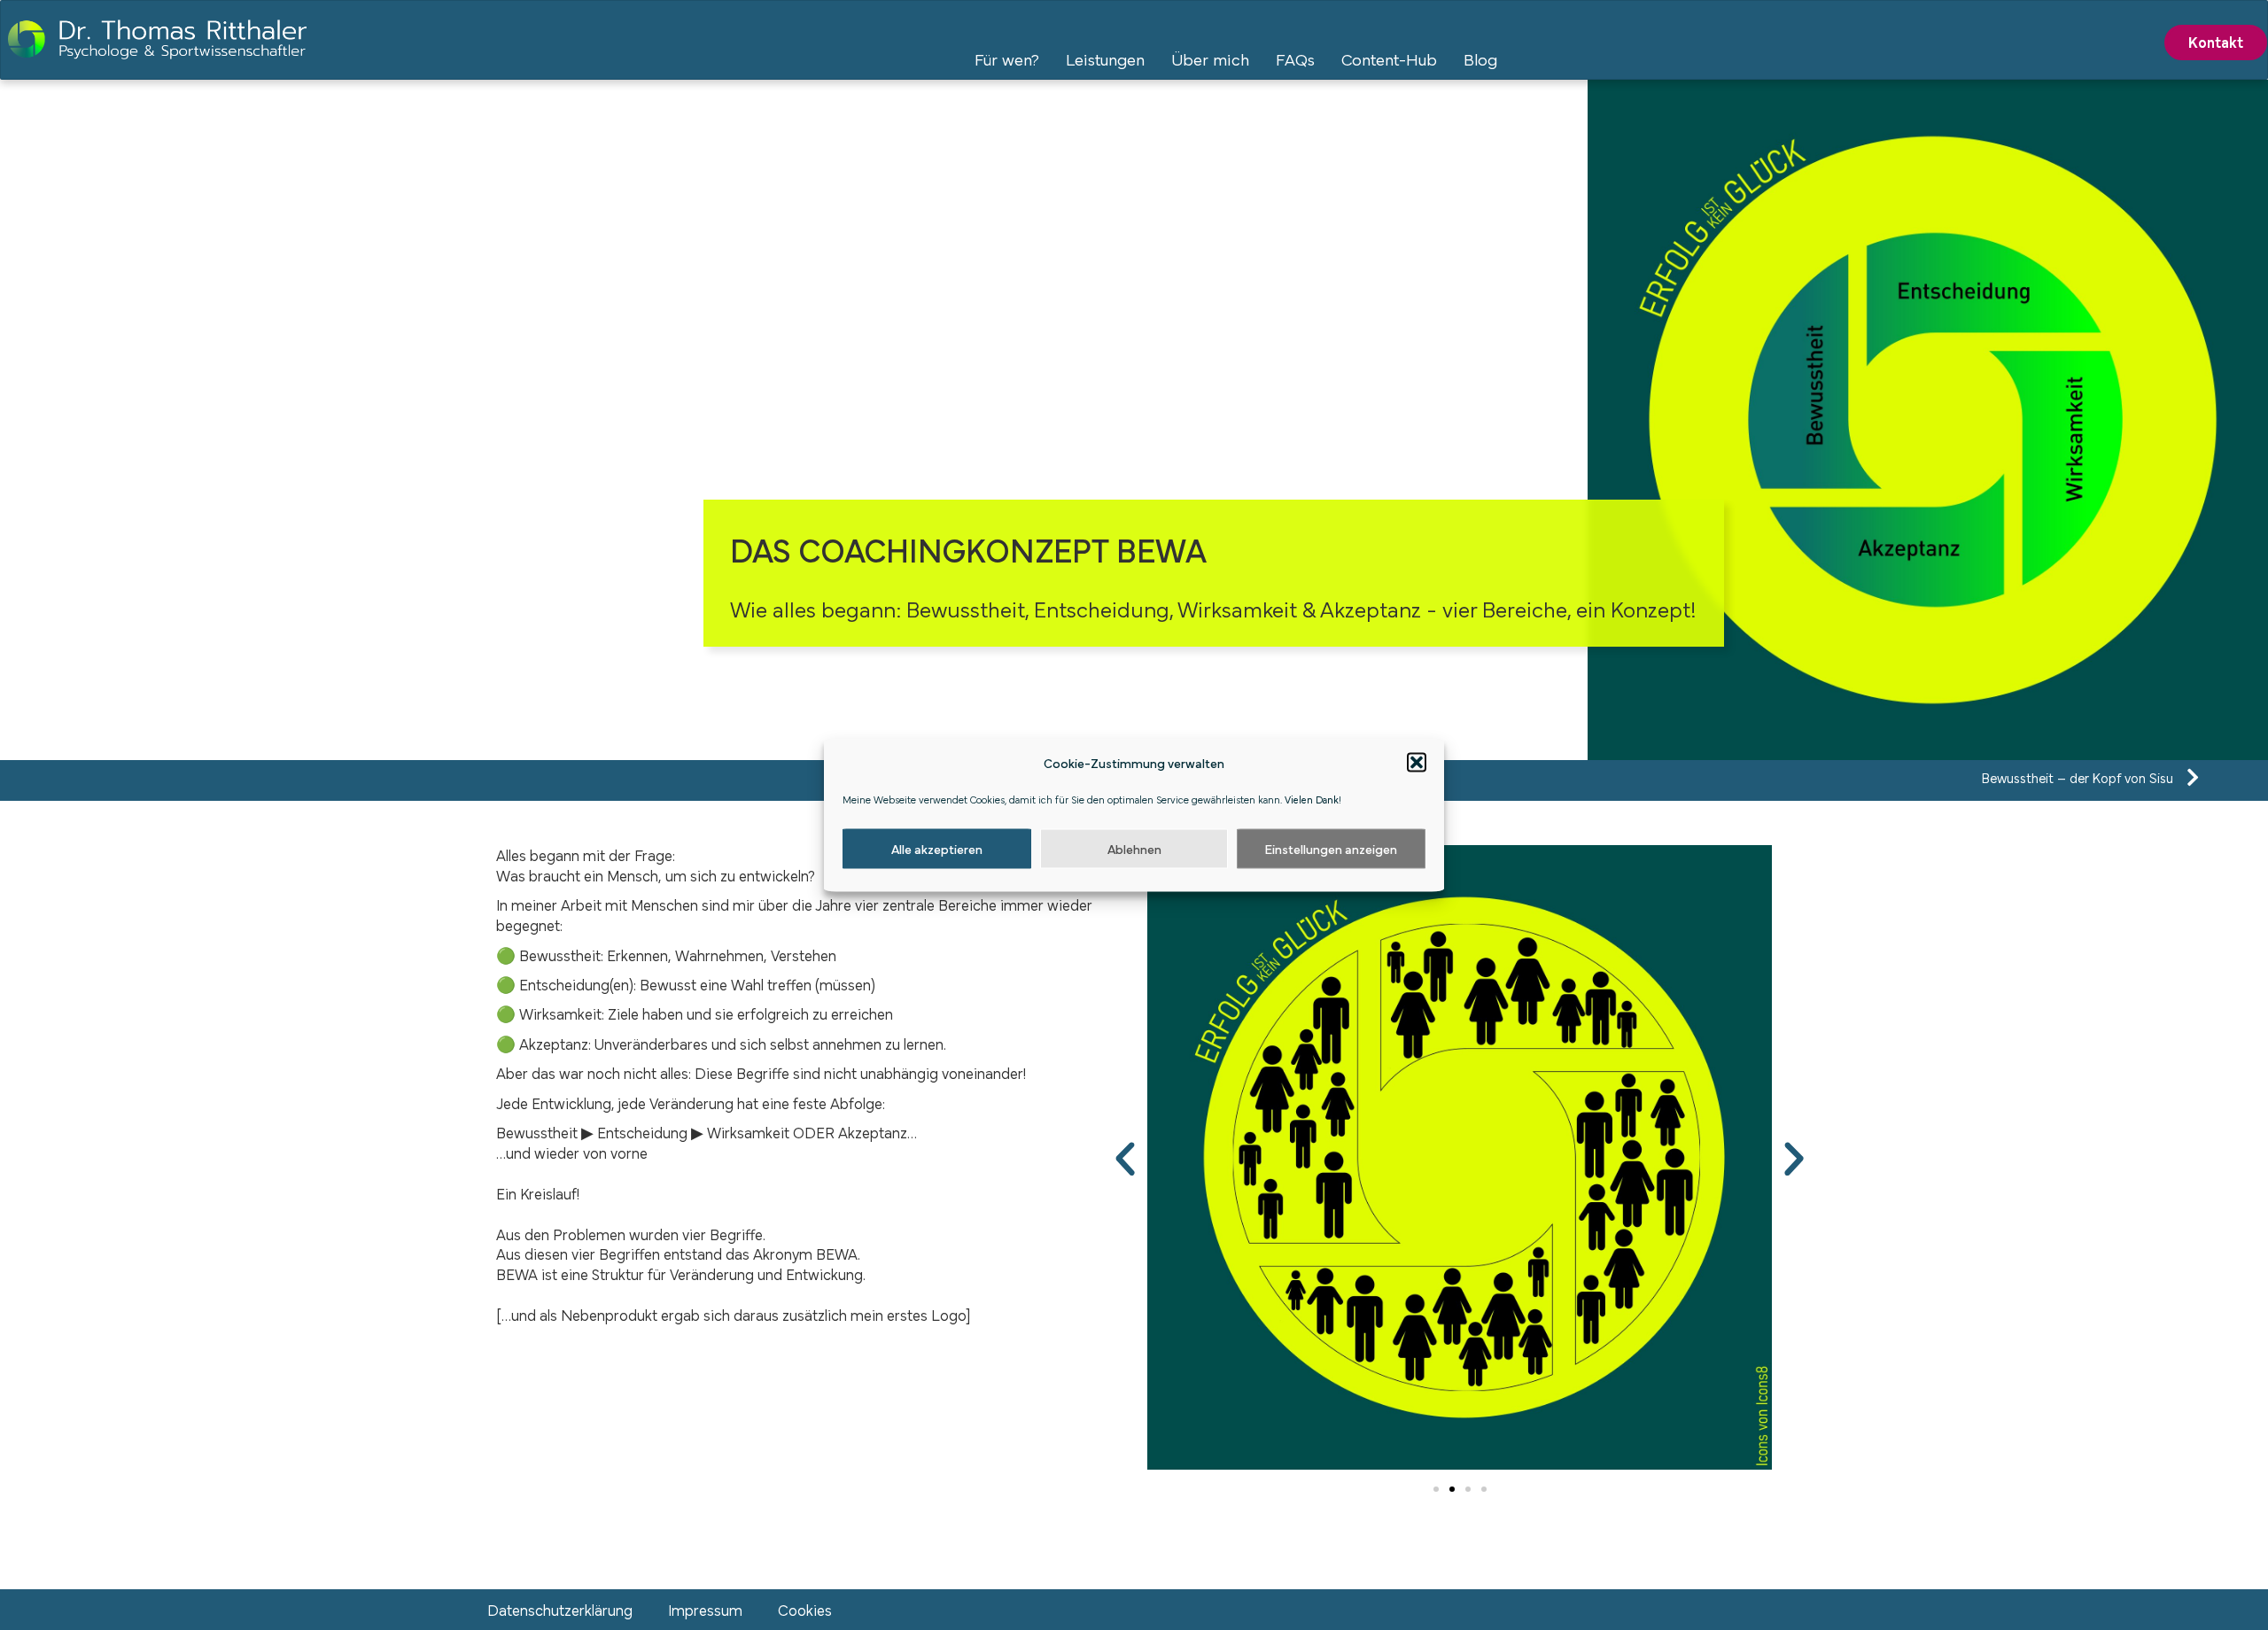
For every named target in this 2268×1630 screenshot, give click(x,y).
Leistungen (1105, 58)
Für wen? (1007, 58)
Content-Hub (1389, 58)
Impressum (705, 1609)
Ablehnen (1134, 848)
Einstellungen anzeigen (1331, 848)
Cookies (805, 1609)
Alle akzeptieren (937, 848)
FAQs (1295, 58)
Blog (1480, 58)
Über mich (1210, 58)
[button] (1417, 763)
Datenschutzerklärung (560, 1609)
